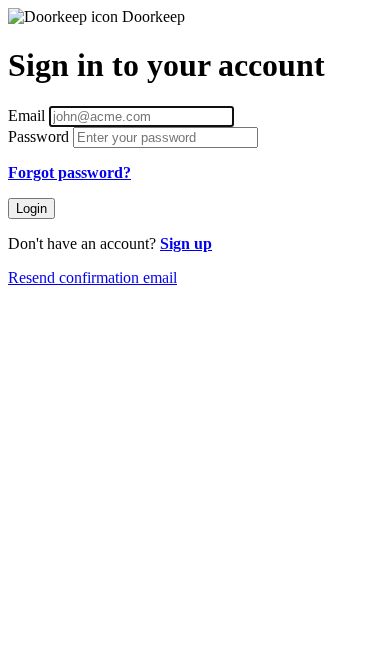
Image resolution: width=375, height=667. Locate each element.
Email (28, 115)
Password (40, 136)
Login (31, 208)
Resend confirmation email (92, 277)
